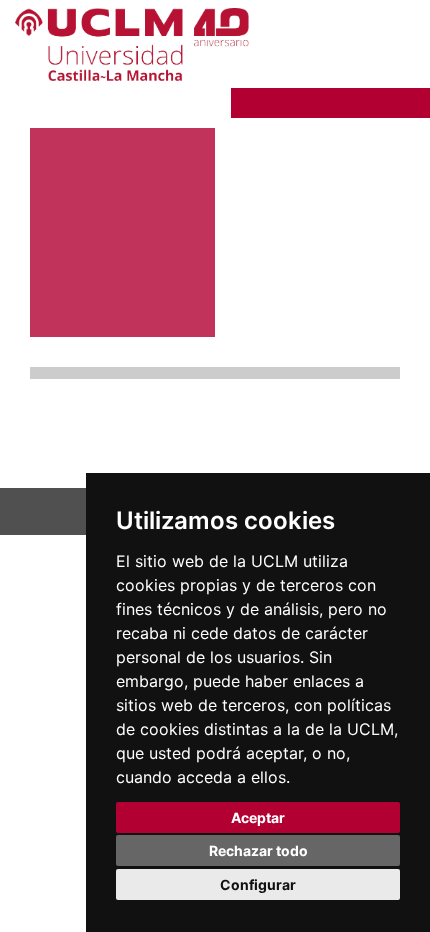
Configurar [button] (258, 884)
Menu (361, 72)
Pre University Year (317, 101)
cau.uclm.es (67, 448)
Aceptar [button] (258, 817)
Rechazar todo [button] (258, 850)
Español (374, 40)
